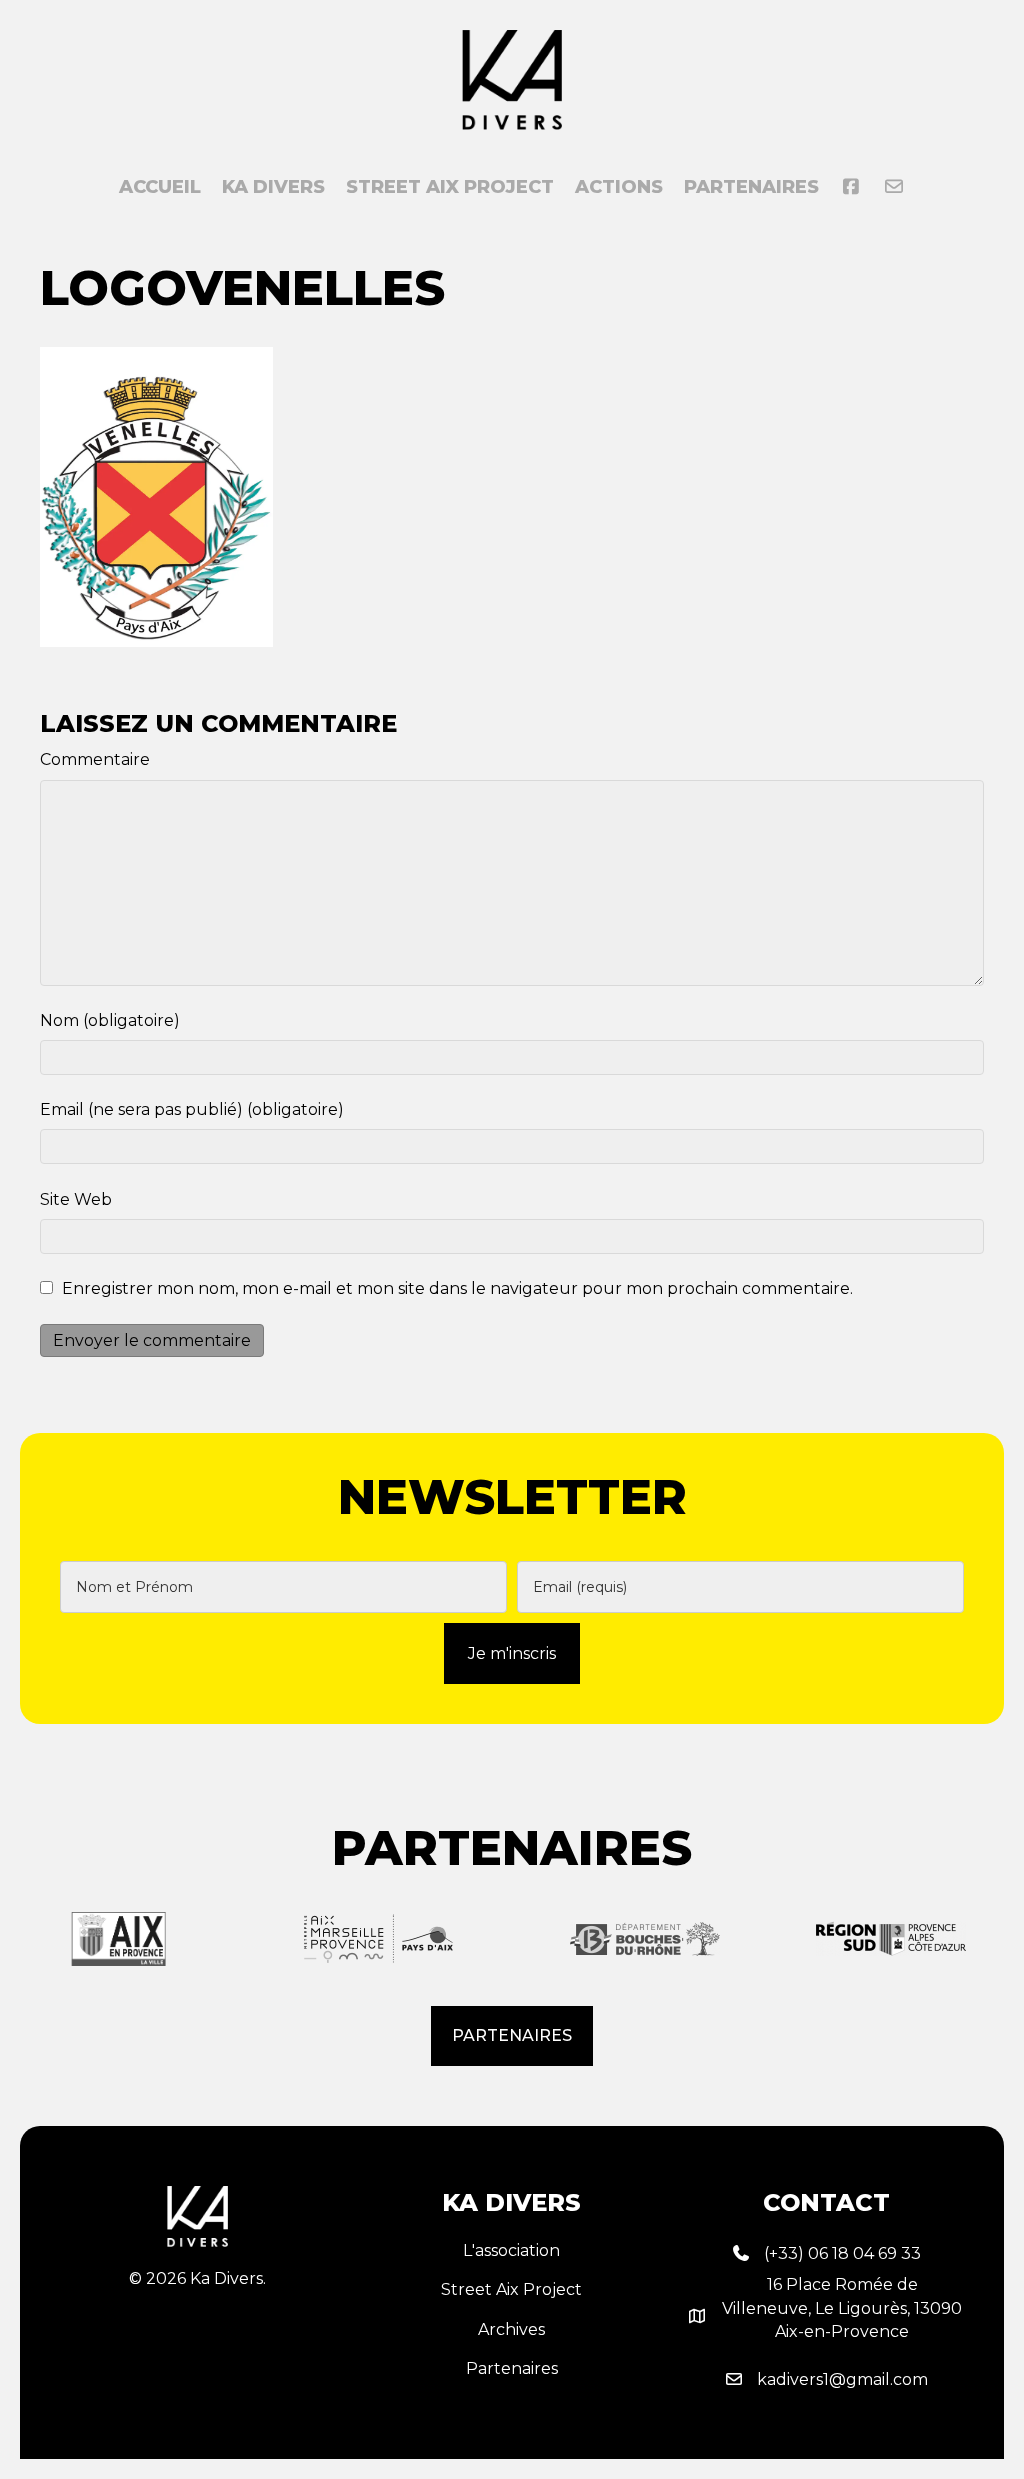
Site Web (76, 1199)
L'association (511, 2250)
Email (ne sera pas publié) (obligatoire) (192, 1109)
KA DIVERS (273, 187)
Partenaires (512, 2368)
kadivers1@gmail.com (842, 2379)
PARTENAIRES (751, 187)
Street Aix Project (450, 187)
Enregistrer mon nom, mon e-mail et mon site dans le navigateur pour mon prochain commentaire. (457, 1288)
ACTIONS (619, 187)
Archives (511, 2329)
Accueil (160, 187)
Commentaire (95, 759)
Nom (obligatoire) (110, 1020)
